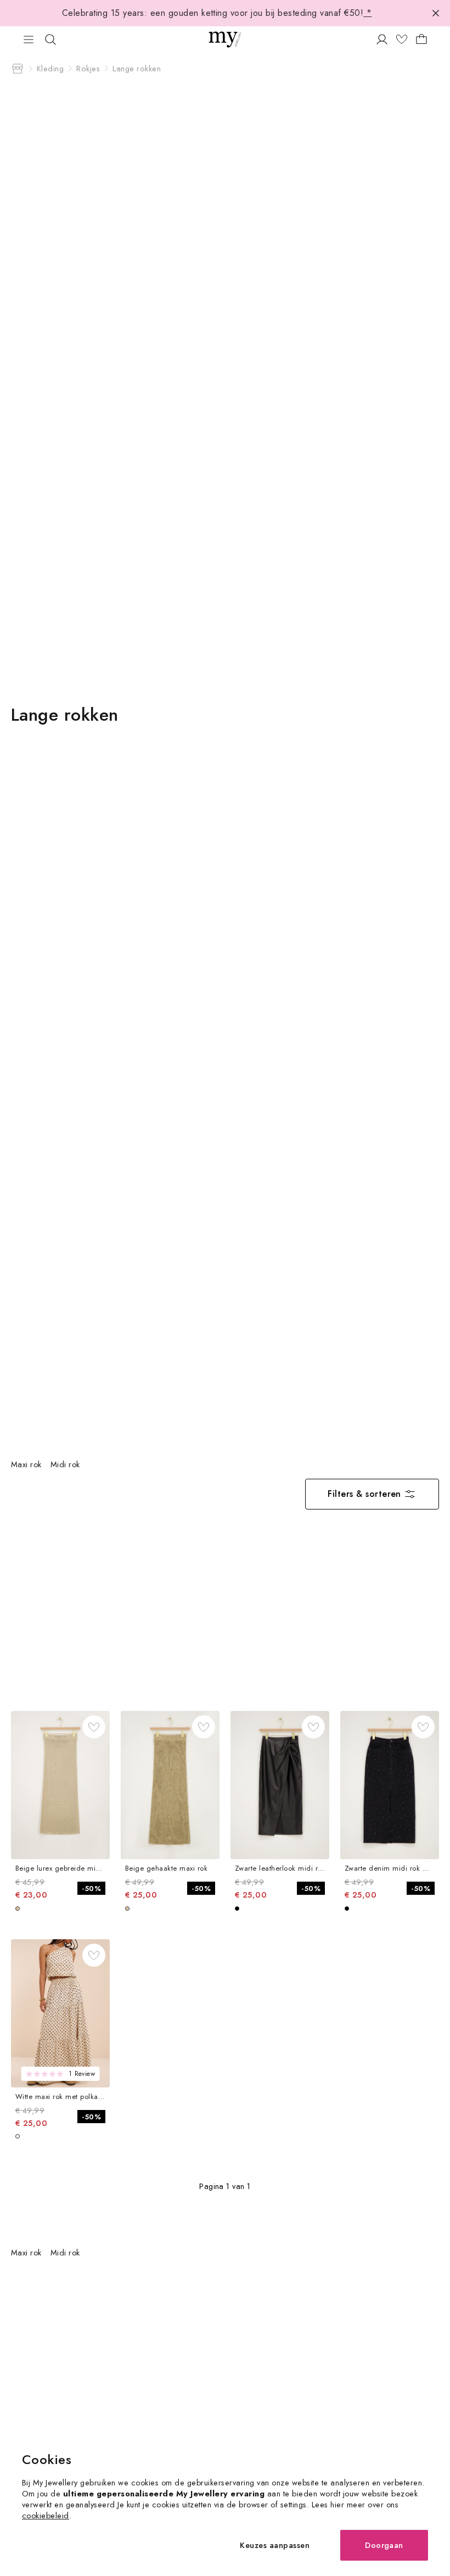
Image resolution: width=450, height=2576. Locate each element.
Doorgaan (384, 2545)
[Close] (436, 13)
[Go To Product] (60, 1785)
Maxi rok (26, 1464)
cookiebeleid (46, 2515)
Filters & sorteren (364, 1494)
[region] (149, 1464)
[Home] (18, 69)
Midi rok (65, 1464)
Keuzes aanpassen (275, 2545)
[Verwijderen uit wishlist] (94, 1727)
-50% (91, 1888)
